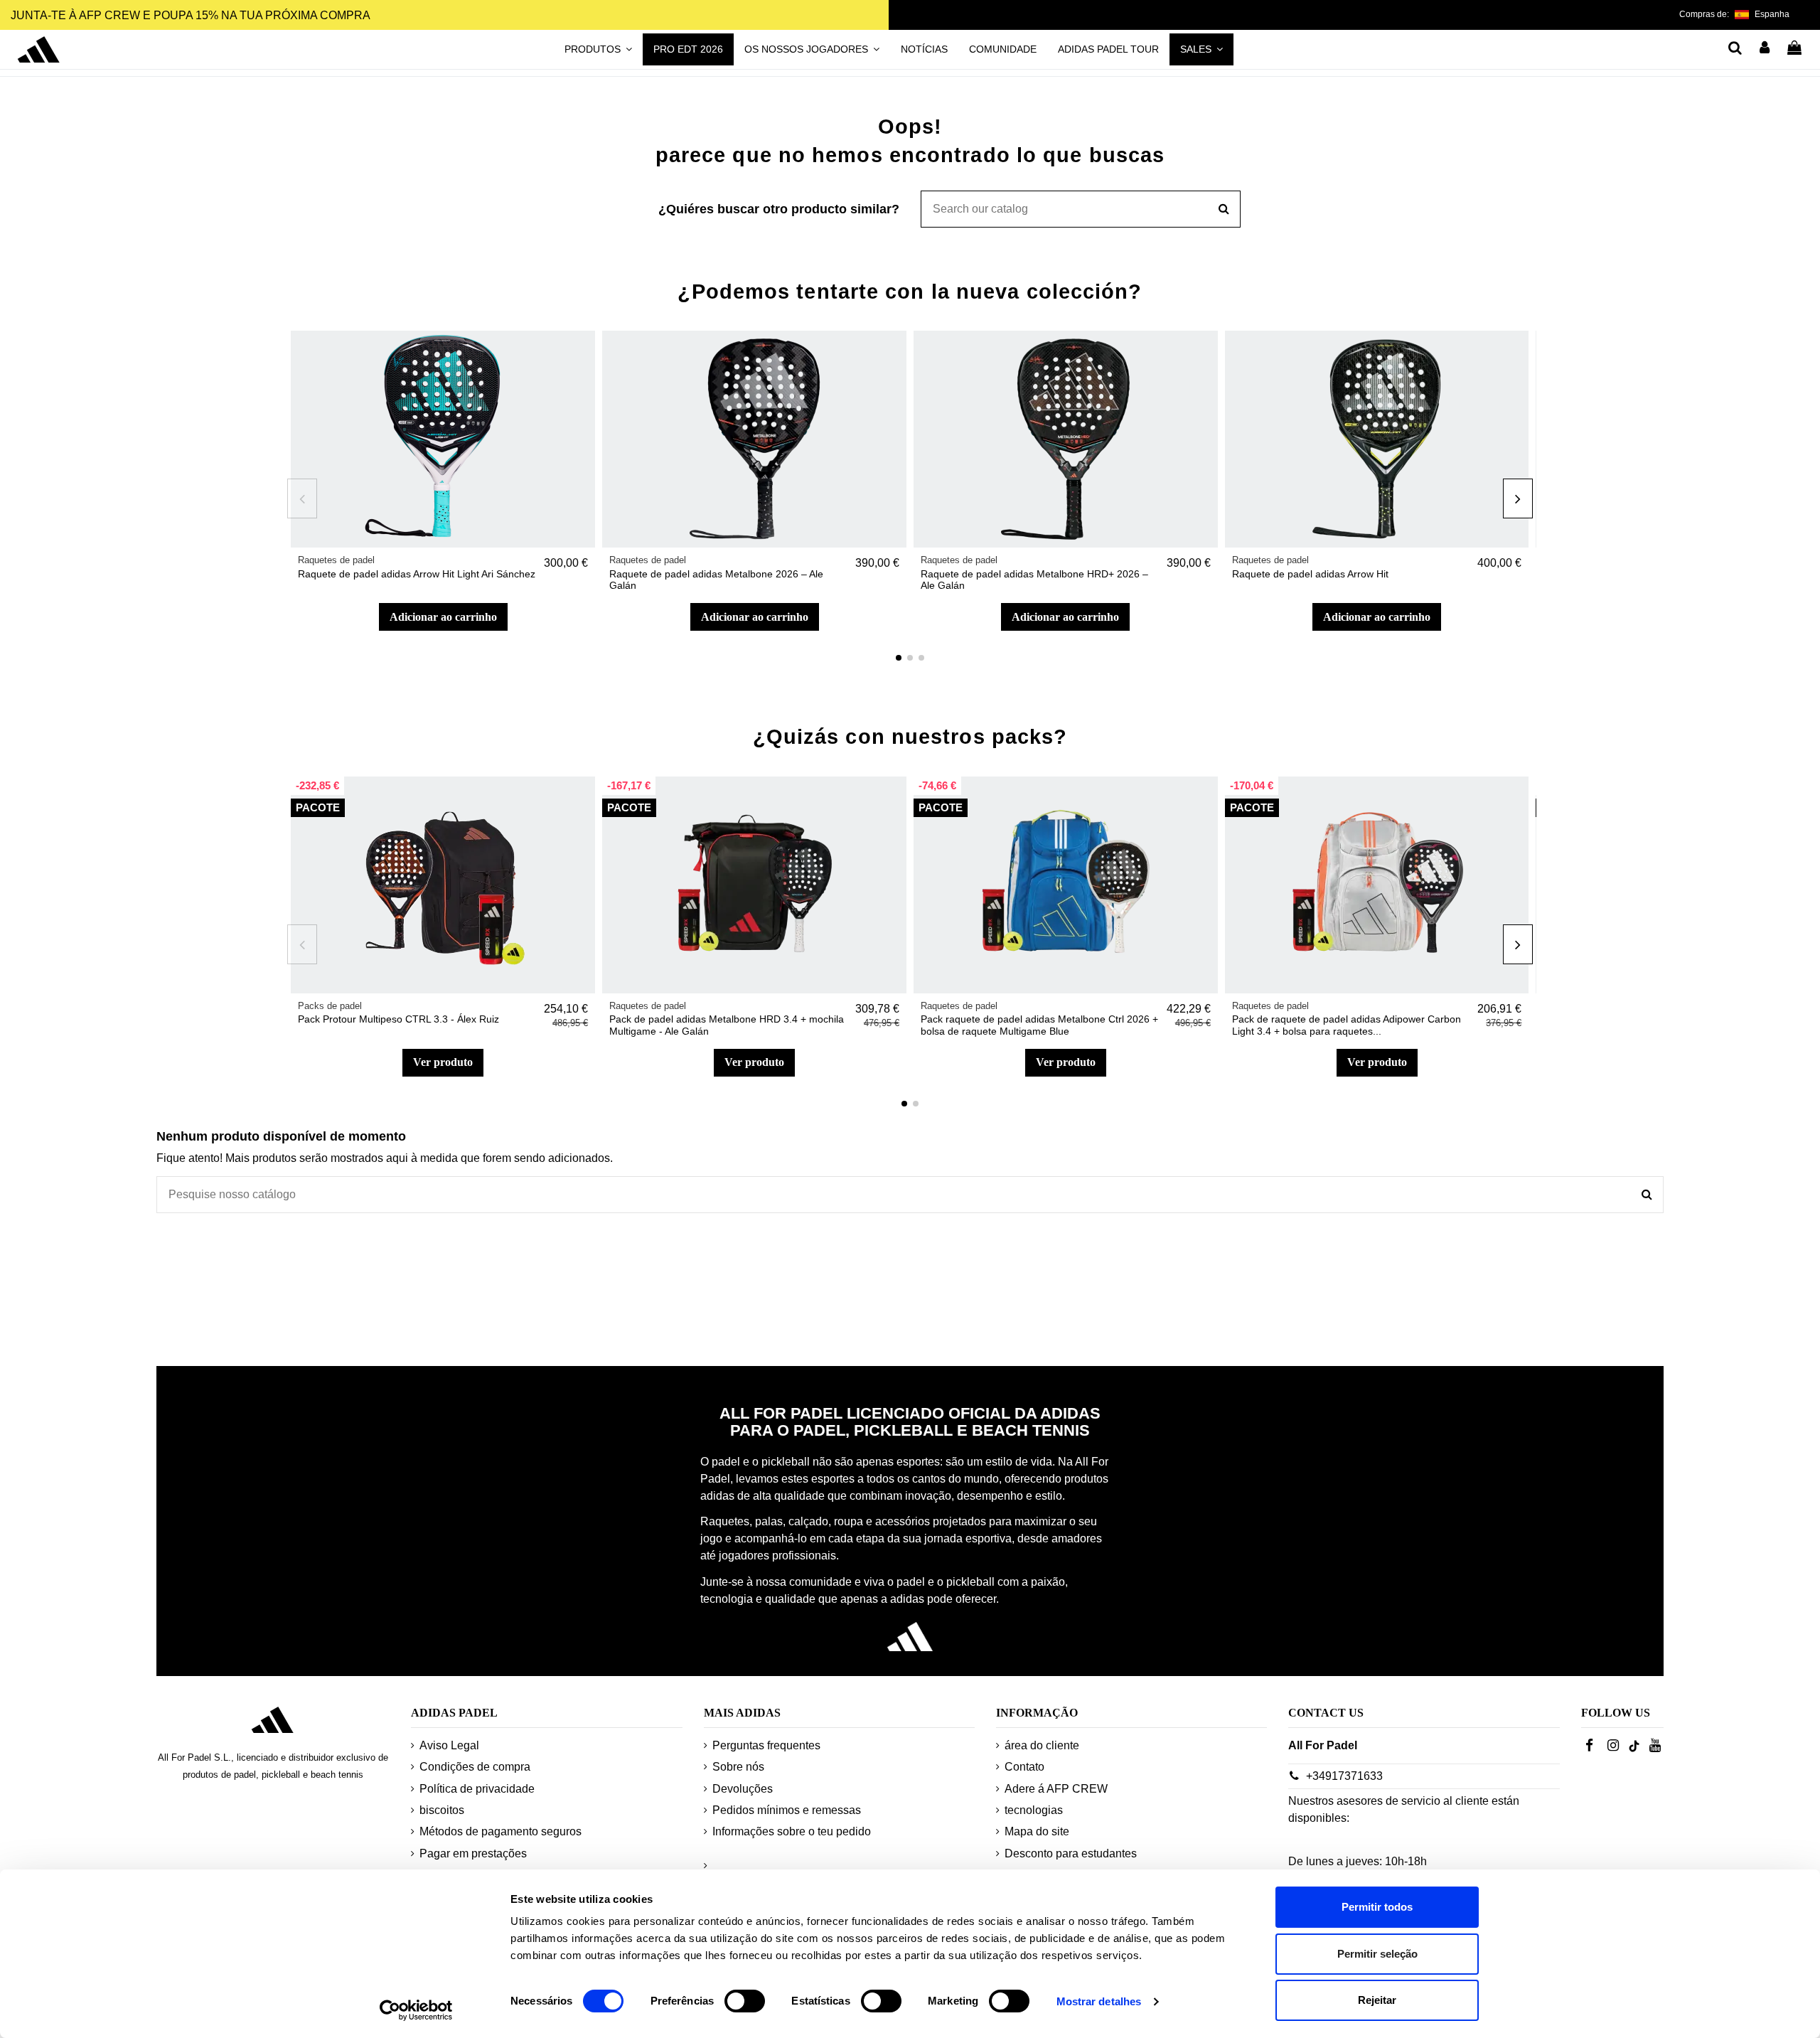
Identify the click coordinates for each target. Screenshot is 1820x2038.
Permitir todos (1377, 1907)
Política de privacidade (477, 1789)
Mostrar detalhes (1099, 2001)
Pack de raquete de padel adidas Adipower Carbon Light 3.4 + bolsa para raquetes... (1347, 1025)
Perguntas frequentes (766, 1745)
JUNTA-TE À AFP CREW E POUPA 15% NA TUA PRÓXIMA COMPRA (191, 15)
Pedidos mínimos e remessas (787, 1810)
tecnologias (1034, 1810)
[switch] (745, 2001)
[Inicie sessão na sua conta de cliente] (1765, 49)
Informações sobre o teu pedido (792, 1831)
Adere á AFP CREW (1056, 1789)
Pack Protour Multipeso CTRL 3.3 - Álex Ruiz (398, 1019)
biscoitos (442, 1810)
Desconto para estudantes (1071, 1853)
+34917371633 (1344, 1776)
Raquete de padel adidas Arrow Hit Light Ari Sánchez (417, 574)
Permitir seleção (1377, 1954)
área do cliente (1042, 1745)
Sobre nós (738, 1767)
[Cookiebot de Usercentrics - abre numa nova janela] (416, 2010)
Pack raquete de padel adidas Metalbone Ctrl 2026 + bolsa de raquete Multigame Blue (1039, 1025)
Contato (1024, 1767)
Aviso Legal (449, 1745)
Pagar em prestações (473, 1853)
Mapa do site (1037, 1831)
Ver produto (443, 1062)
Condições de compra (475, 1767)
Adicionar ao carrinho (443, 617)
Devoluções (743, 1789)
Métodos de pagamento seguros (500, 1831)
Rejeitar (1377, 2000)
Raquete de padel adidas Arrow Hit (1310, 574)
